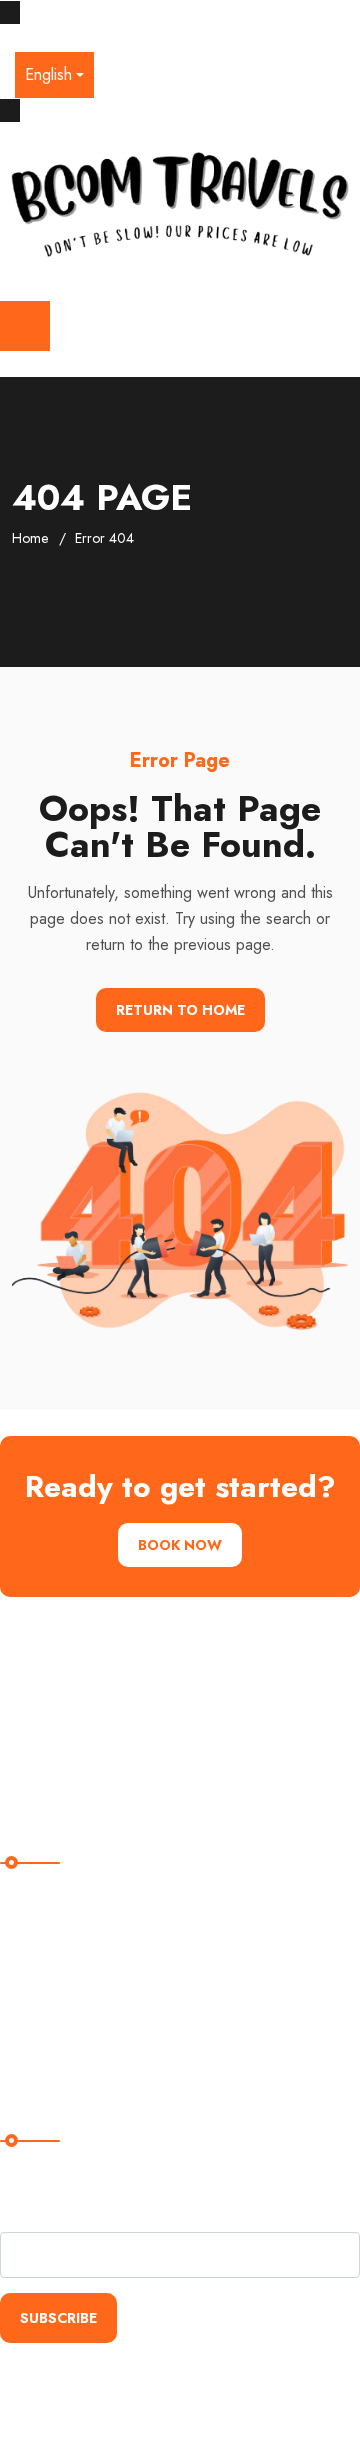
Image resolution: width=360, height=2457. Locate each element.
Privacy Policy (60, 1979)
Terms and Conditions (85, 2020)
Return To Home (180, 1010)
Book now (180, 1545)
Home (30, 538)
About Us (44, 1938)
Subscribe (58, 2318)
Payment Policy (64, 2061)
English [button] (48, 74)
